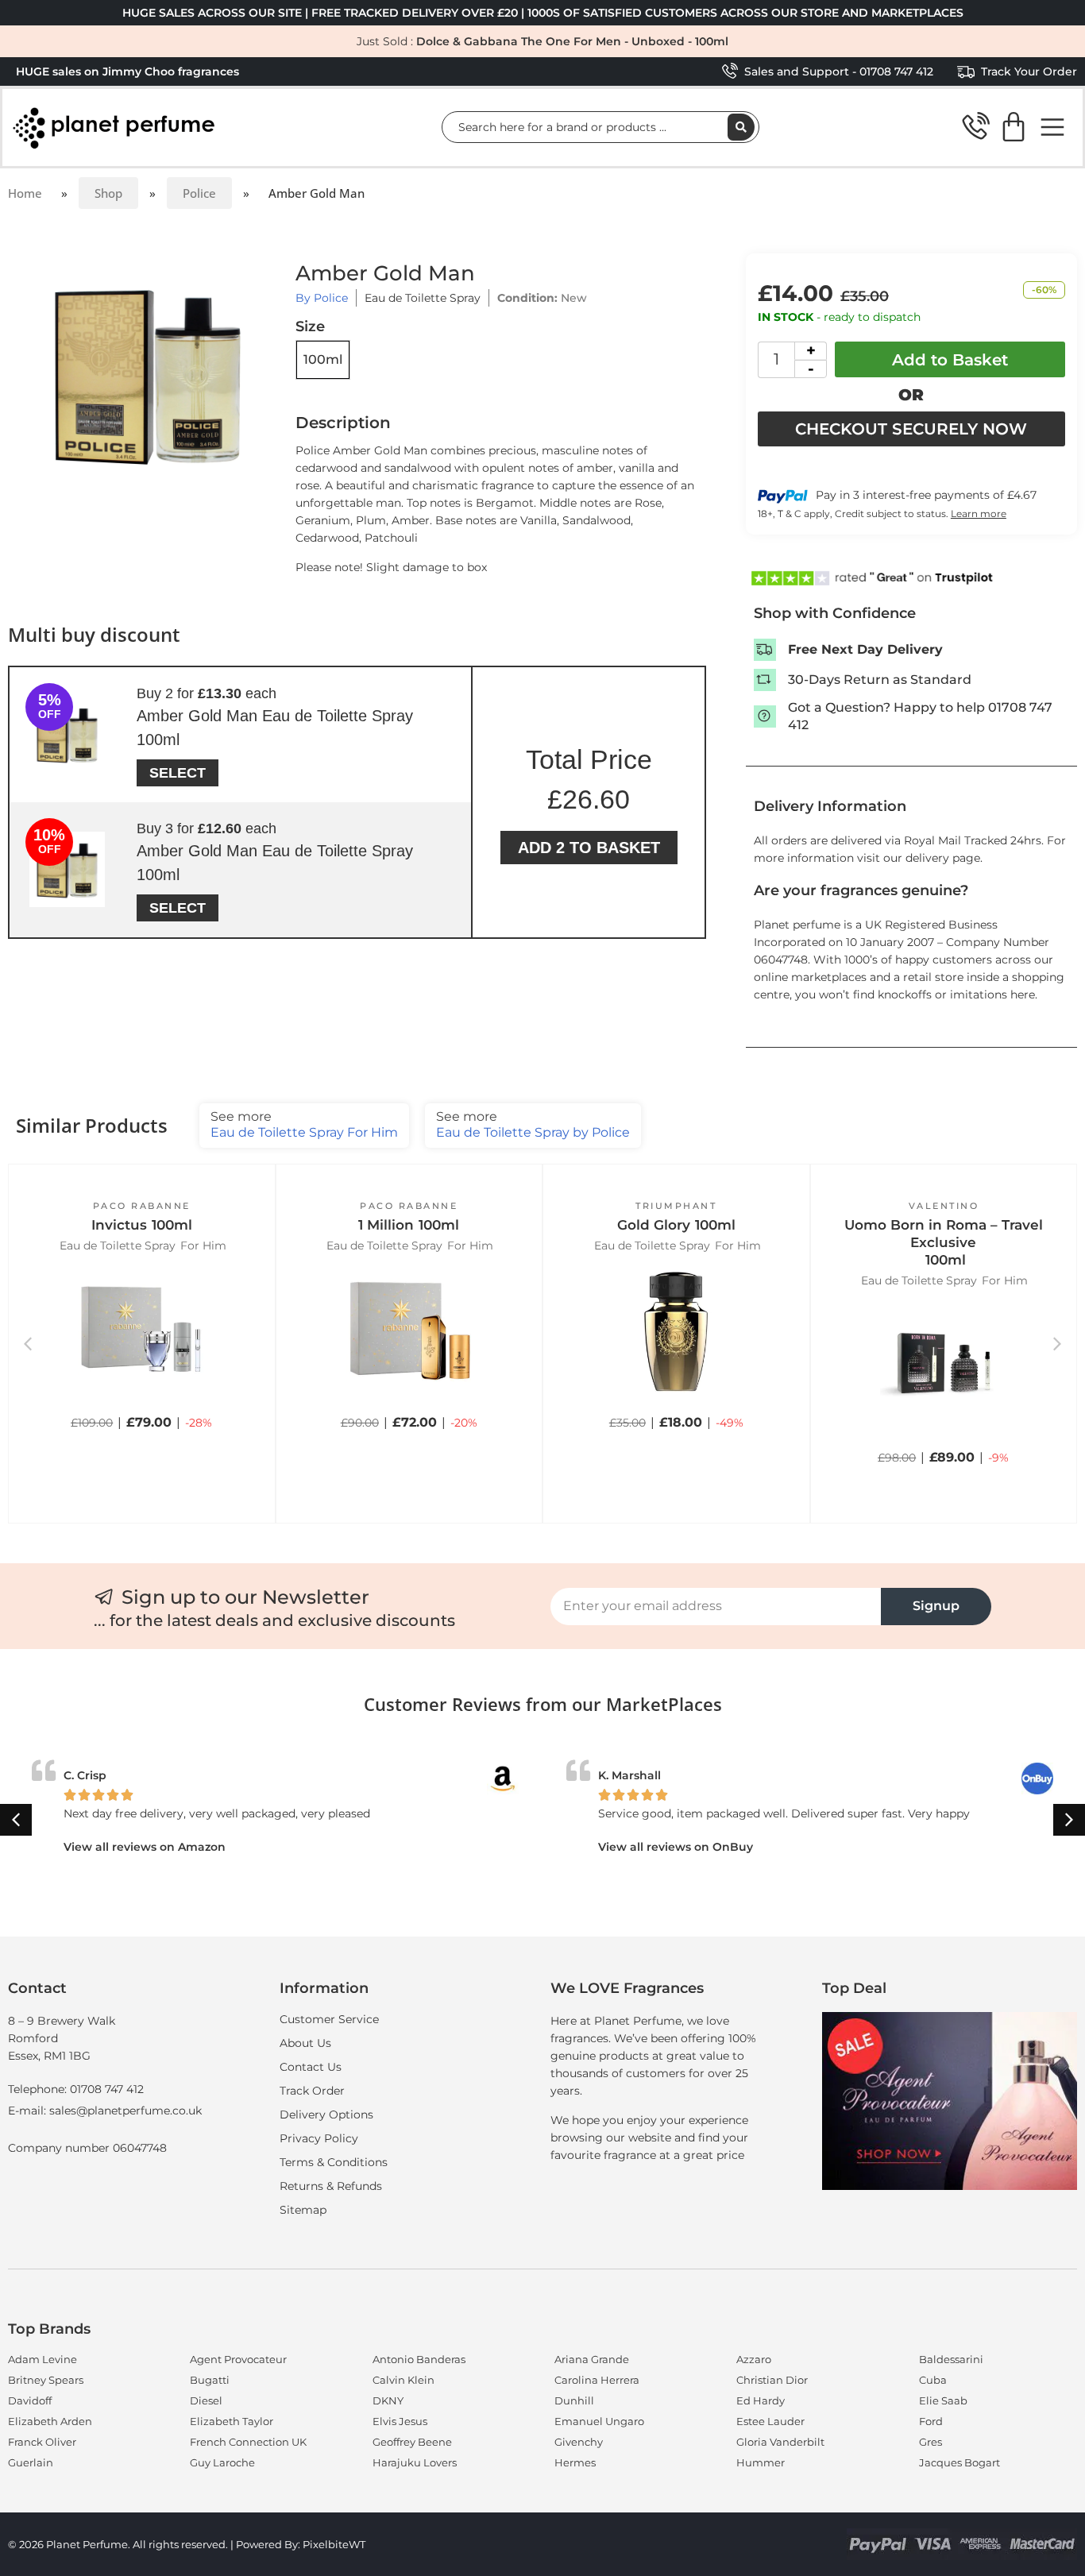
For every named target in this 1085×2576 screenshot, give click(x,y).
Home (25, 193)
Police (199, 193)
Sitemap (303, 2210)
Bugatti (210, 2380)
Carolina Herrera (597, 2380)
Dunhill (574, 2400)
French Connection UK (248, 2442)
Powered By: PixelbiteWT (301, 2544)
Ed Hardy (761, 2400)
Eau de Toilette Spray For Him (304, 1124)
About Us (305, 2043)
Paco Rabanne (142, 1206)
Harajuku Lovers (415, 2462)
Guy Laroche (222, 2462)
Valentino (944, 1206)
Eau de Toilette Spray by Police (533, 1124)
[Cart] (1014, 127)
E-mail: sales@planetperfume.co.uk (105, 2111)
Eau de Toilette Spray (423, 298)
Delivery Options (326, 2114)
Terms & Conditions (334, 2162)
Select (178, 773)
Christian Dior (772, 2380)
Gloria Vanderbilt (780, 2442)
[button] (141, 1442)
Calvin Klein (403, 2380)
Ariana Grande (592, 2359)
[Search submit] (741, 127)
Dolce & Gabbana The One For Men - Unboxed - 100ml (572, 41)
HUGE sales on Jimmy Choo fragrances (127, 71)
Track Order (312, 2091)
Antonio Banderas (419, 2359)
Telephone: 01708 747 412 (76, 2089)
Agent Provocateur (238, 2359)
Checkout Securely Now (911, 429)
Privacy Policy (319, 2138)
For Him (203, 1246)
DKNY (388, 2400)
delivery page (943, 858)
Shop (108, 193)
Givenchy (579, 2442)
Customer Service (329, 2019)
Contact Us (311, 2067)
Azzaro (754, 2359)
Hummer (761, 2462)
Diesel (206, 2400)
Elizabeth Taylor (232, 2421)
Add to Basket (950, 360)
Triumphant (676, 1206)
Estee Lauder (770, 2421)
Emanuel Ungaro (599, 2421)
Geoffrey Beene (412, 2442)
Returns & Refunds (331, 2186)
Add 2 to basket (589, 848)
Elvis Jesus (400, 2421)
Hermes (575, 2462)
